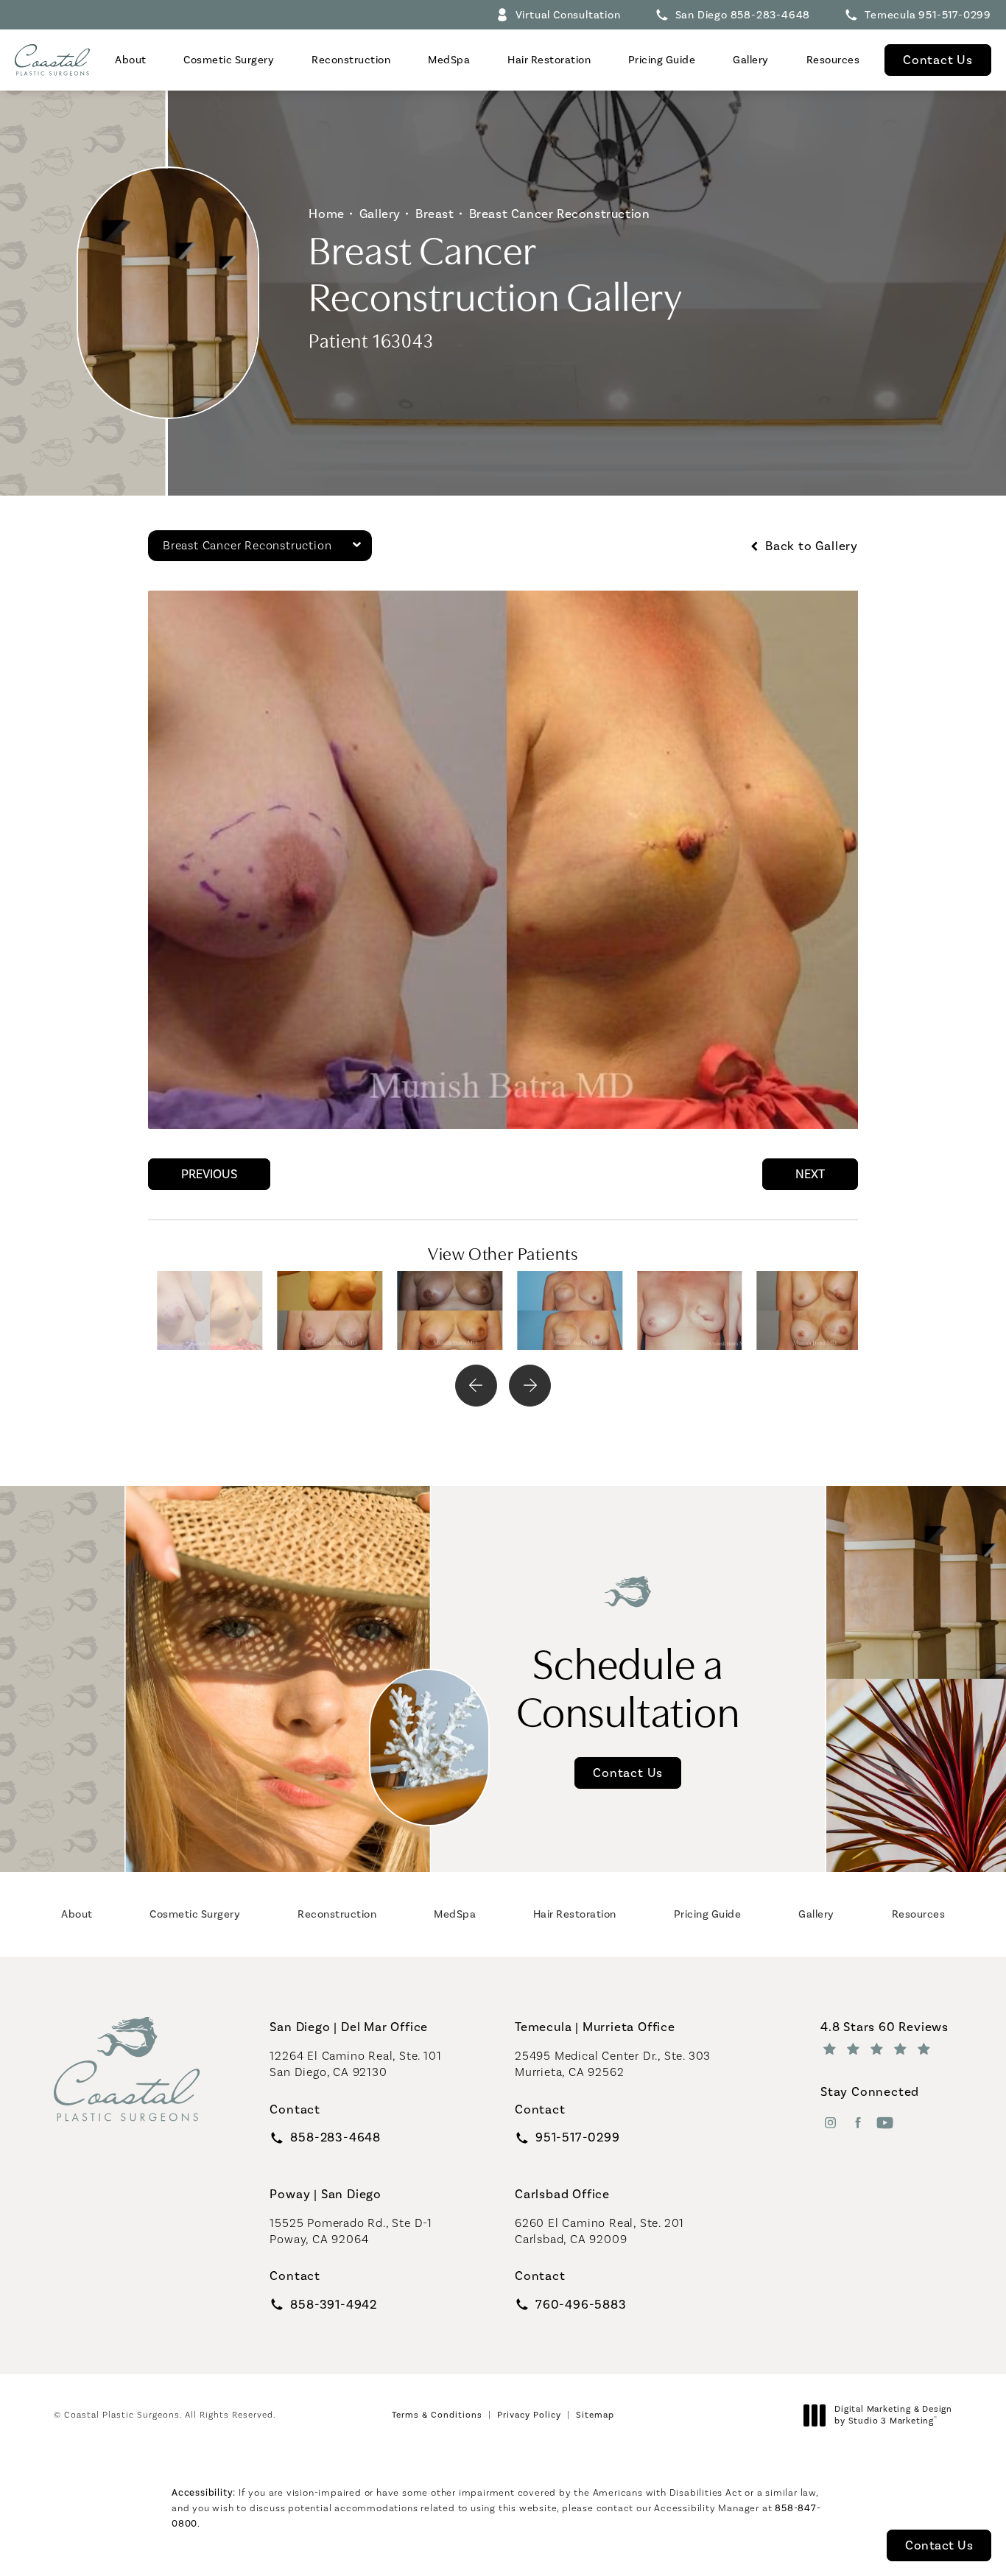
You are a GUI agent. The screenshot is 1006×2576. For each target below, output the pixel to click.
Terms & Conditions (437, 2415)
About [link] (131, 60)
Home (326, 214)
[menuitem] (130, 60)
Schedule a (628, 1685)
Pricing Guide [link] (662, 60)
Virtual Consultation (568, 15)
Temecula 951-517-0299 (928, 15)
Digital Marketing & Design (893, 2415)
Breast (435, 214)
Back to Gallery (810, 546)
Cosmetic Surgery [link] (229, 60)
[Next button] (530, 1386)
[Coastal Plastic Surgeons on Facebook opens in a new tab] (858, 2123)
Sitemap (595, 2415)
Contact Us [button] (939, 2545)
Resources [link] (833, 60)
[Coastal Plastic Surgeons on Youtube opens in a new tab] (885, 2123)
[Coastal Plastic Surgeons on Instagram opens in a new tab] (830, 2123)
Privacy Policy (529, 2415)
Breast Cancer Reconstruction (560, 214)
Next (810, 1174)
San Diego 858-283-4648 (743, 15)
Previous (209, 1174)
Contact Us (938, 60)
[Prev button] (476, 1386)
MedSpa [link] (449, 60)
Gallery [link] (751, 60)
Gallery (380, 214)
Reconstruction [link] (351, 60)
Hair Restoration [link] (549, 60)
